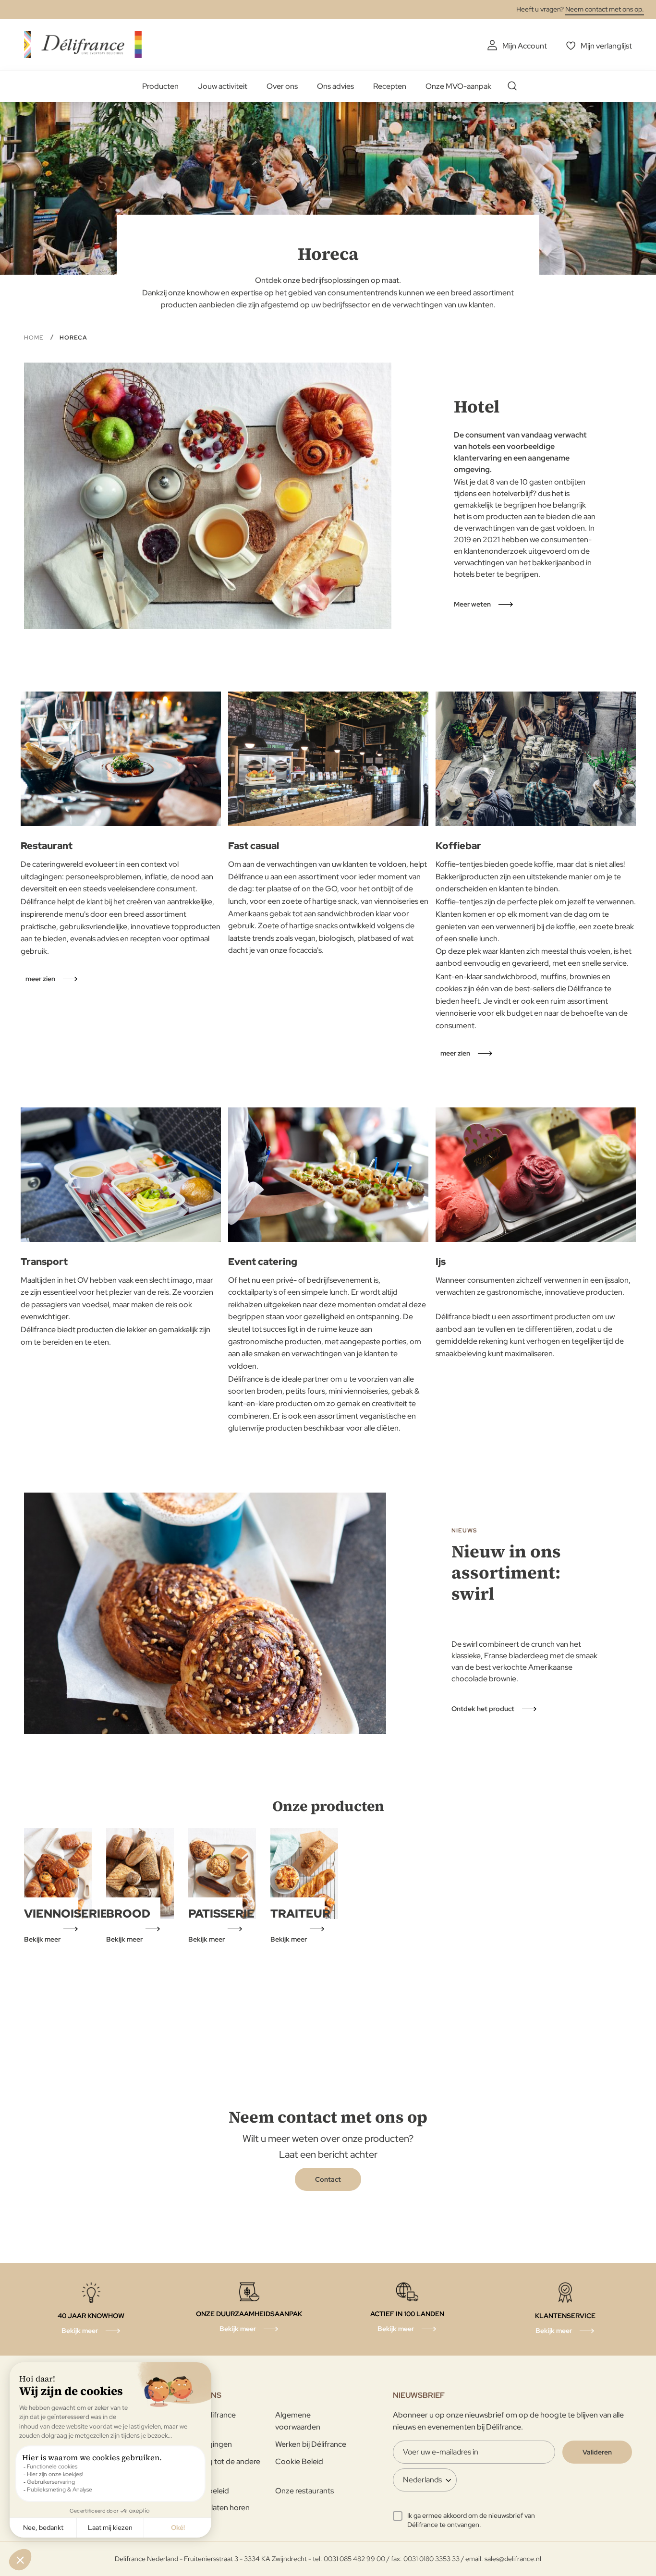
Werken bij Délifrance (311, 2444)
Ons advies (335, 86)
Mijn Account (525, 46)
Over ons (282, 86)
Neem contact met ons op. (605, 9)
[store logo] (83, 44)
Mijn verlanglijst (606, 46)
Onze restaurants (304, 2491)
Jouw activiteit (223, 86)
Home (35, 338)
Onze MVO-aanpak (458, 86)
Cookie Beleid (299, 2461)
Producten (160, 86)
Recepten (390, 86)
